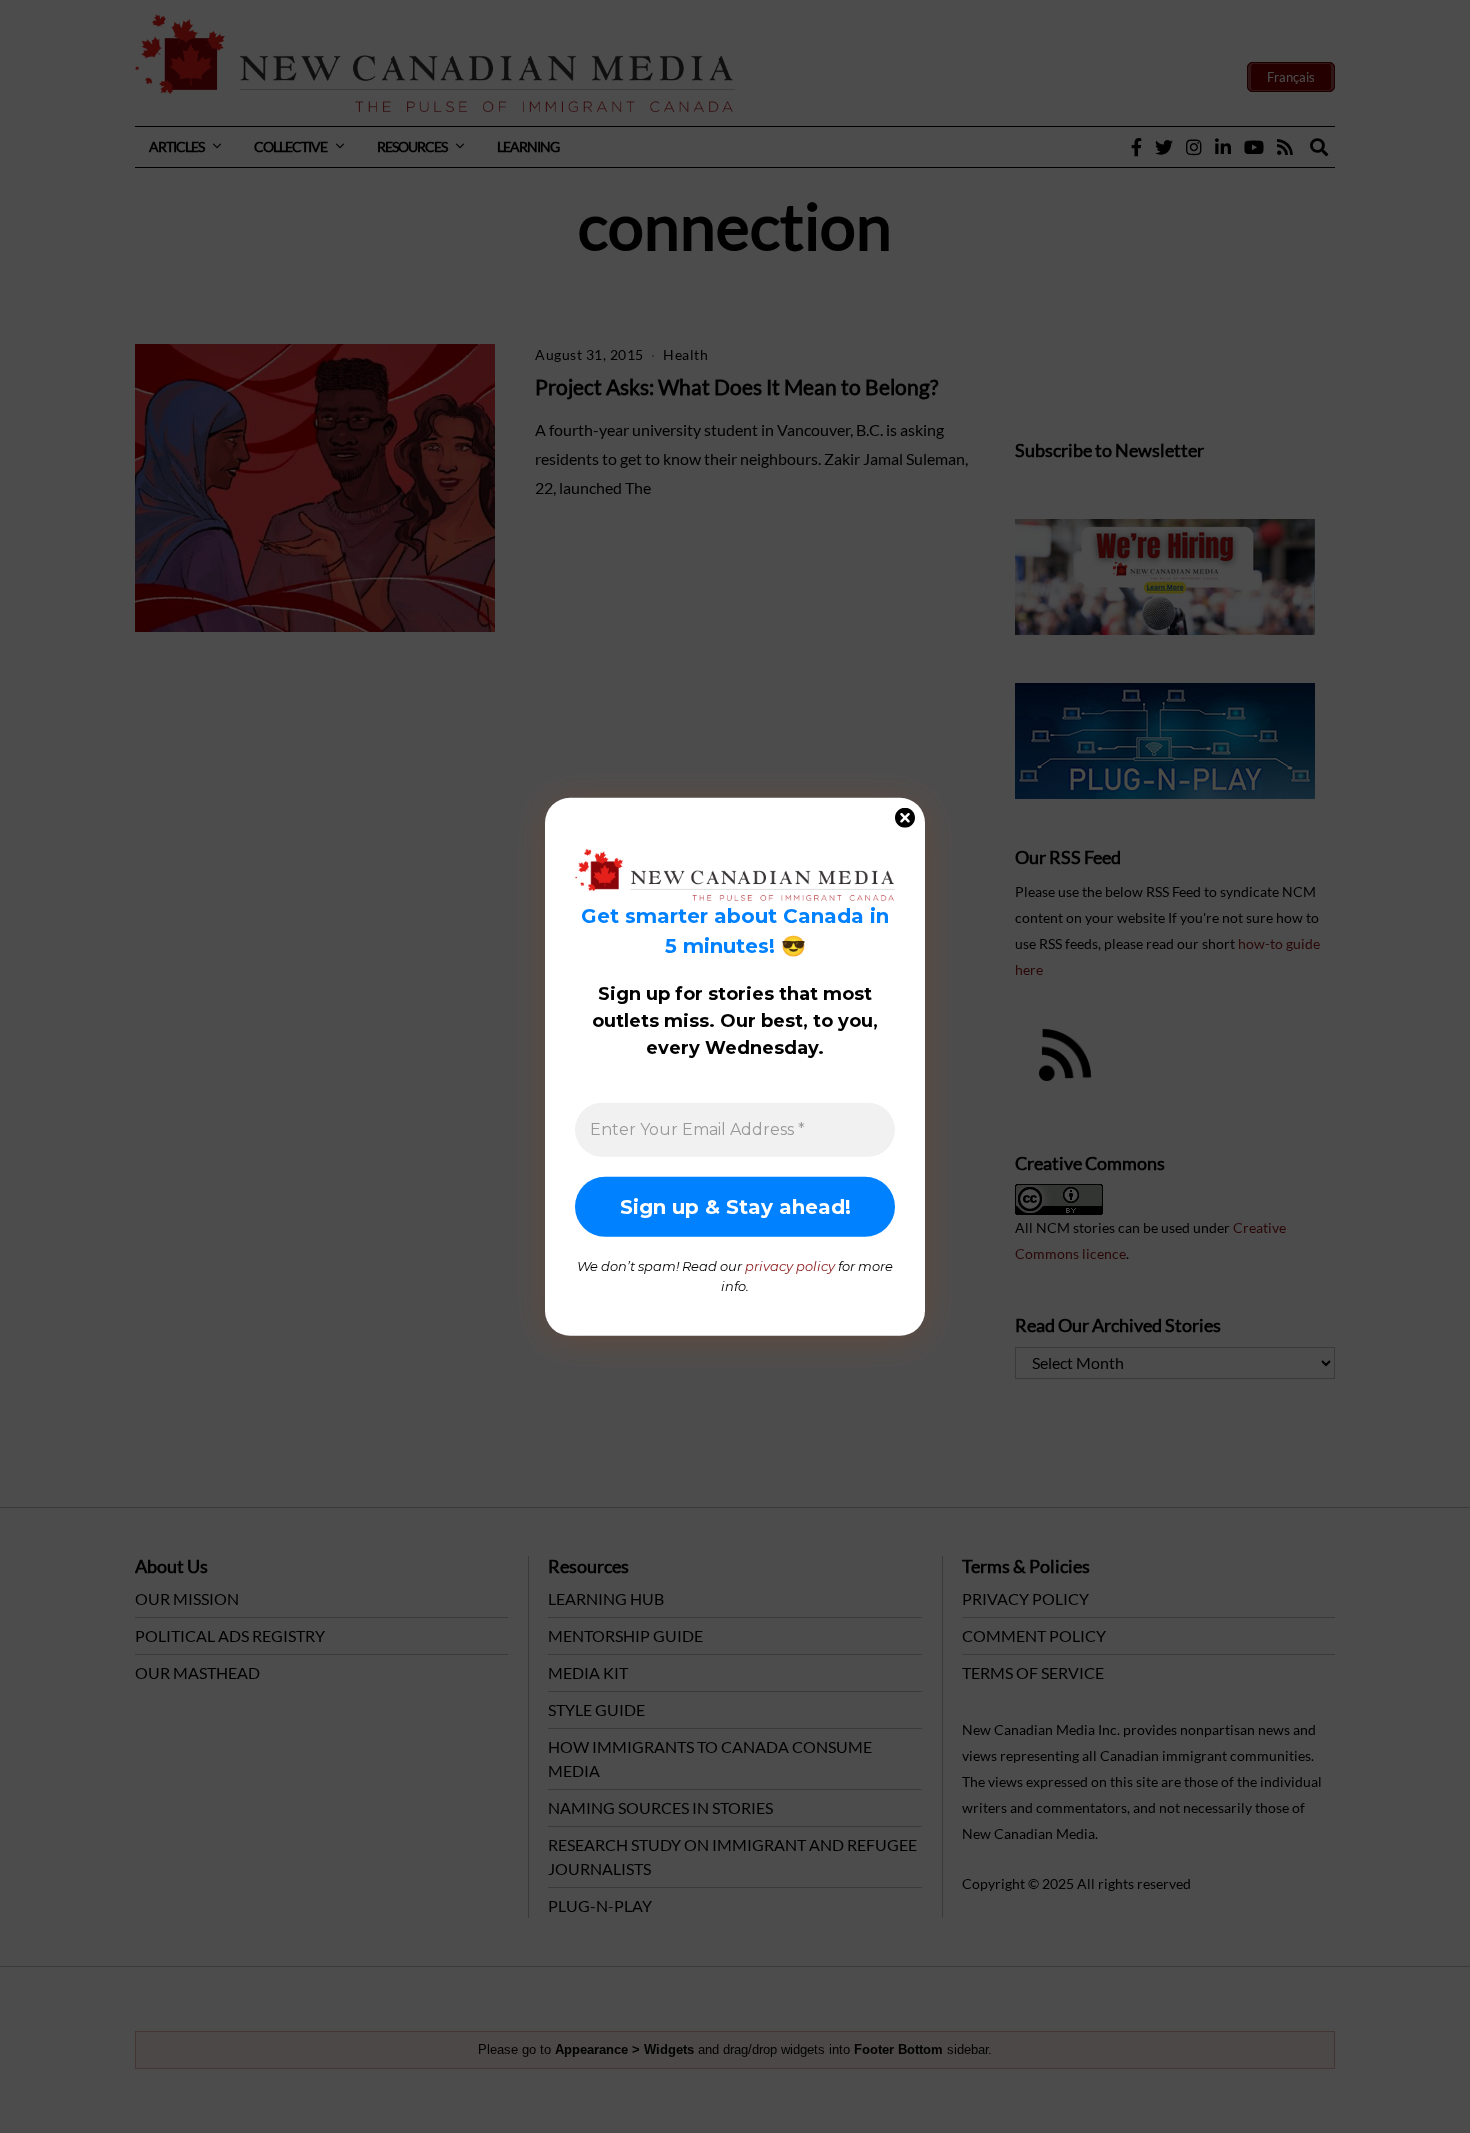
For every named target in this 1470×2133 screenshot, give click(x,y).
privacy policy (790, 1266)
